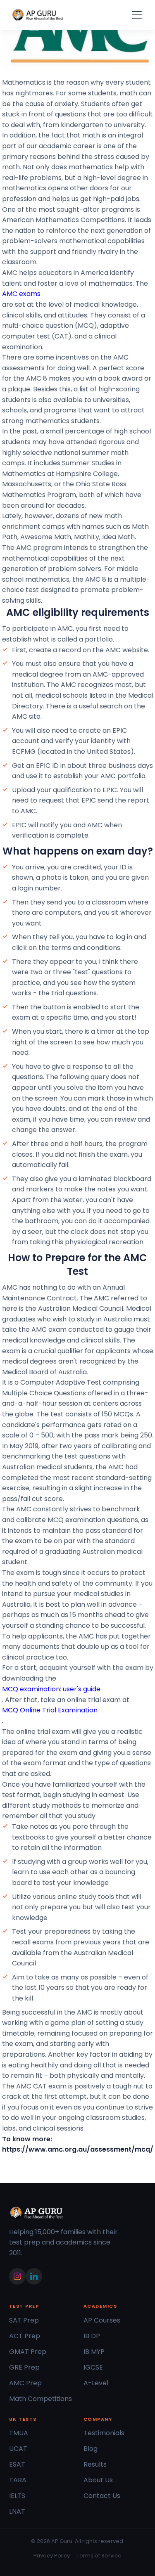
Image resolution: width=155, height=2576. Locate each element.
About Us (98, 2480)
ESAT (17, 2464)
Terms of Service (99, 2556)
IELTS (17, 2496)
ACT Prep (25, 2336)
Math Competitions (41, 2399)
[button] (135, 15)
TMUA (19, 2433)
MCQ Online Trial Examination (50, 1710)
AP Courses (102, 2320)
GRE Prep (24, 2367)
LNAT (17, 2511)
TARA (18, 2480)
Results (95, 2464)
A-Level (96, 2383)
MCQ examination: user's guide (51, 1689)
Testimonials (104, 2433)
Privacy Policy (52, 2556)
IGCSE (93, 2367)
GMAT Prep (28, 2352)
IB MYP (94, 2352)
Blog (91, 2449)
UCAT (18, 2449)
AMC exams (21, 294)
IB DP (92, 2336)
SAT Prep (24, 2320)
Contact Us (102, 2496)
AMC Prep (25, 2383)
